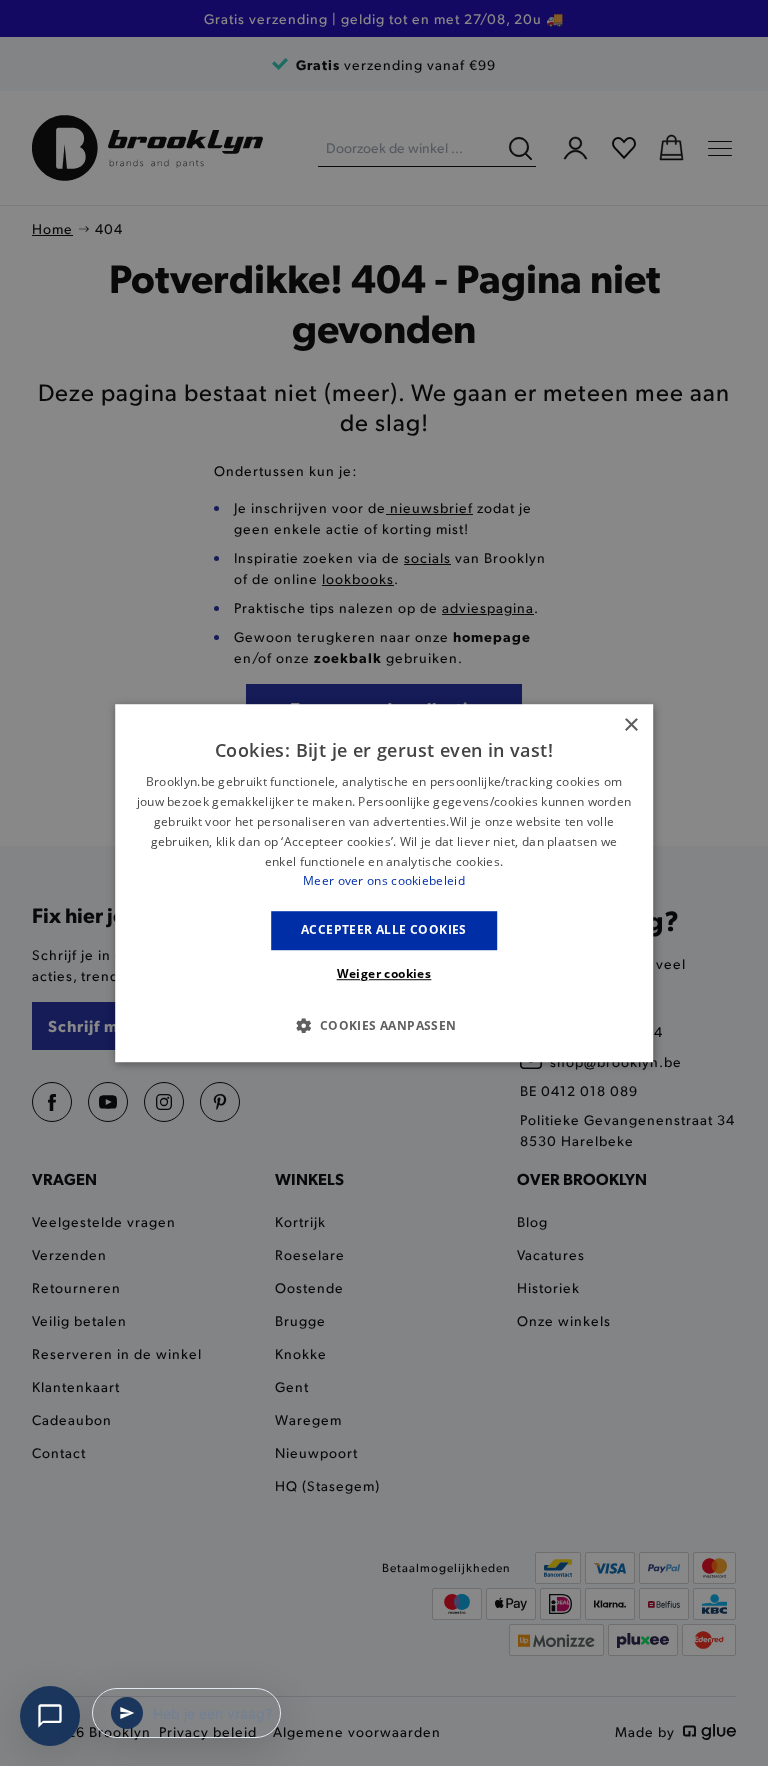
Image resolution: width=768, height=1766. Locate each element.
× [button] (630, 725)
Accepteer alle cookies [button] (384, 929)
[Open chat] (50, 1716)
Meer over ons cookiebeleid (384, 881)
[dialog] (384, 883)
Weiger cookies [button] (384, 973)
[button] (383, 1025)
